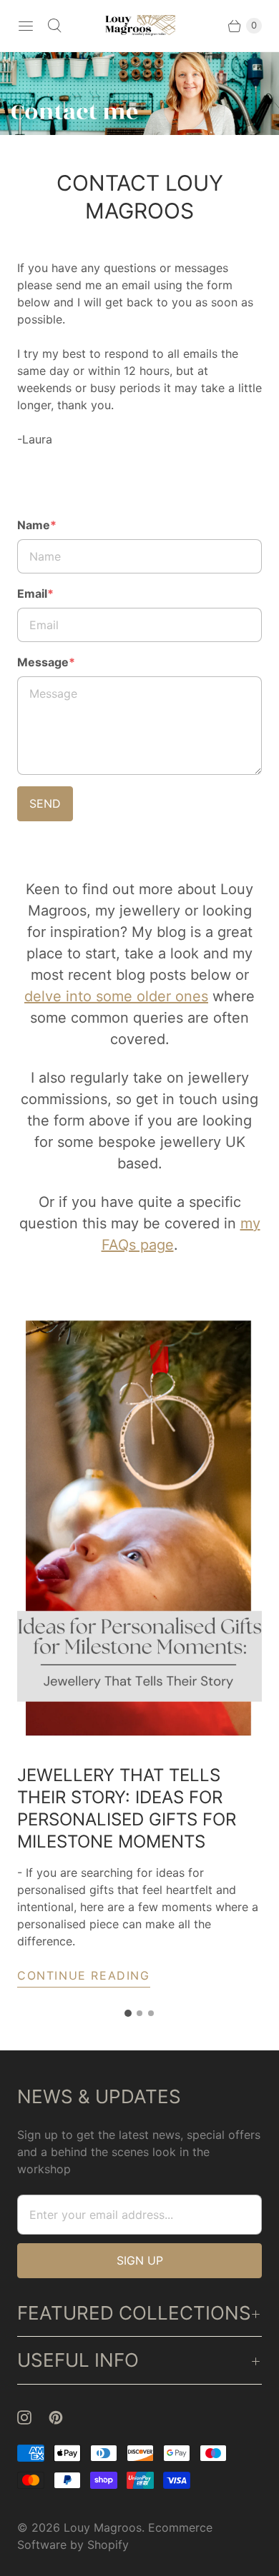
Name (37, 525)
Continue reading (84, 1975)
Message (46, 662)
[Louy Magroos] (139, 26)
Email (35, 593)
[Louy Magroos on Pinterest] (64, 2417)
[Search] (54, 26)
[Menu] (26, 26)
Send (45, 803)
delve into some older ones (116, 996)
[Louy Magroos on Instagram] (33, 2417)
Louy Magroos (103, 2527)
